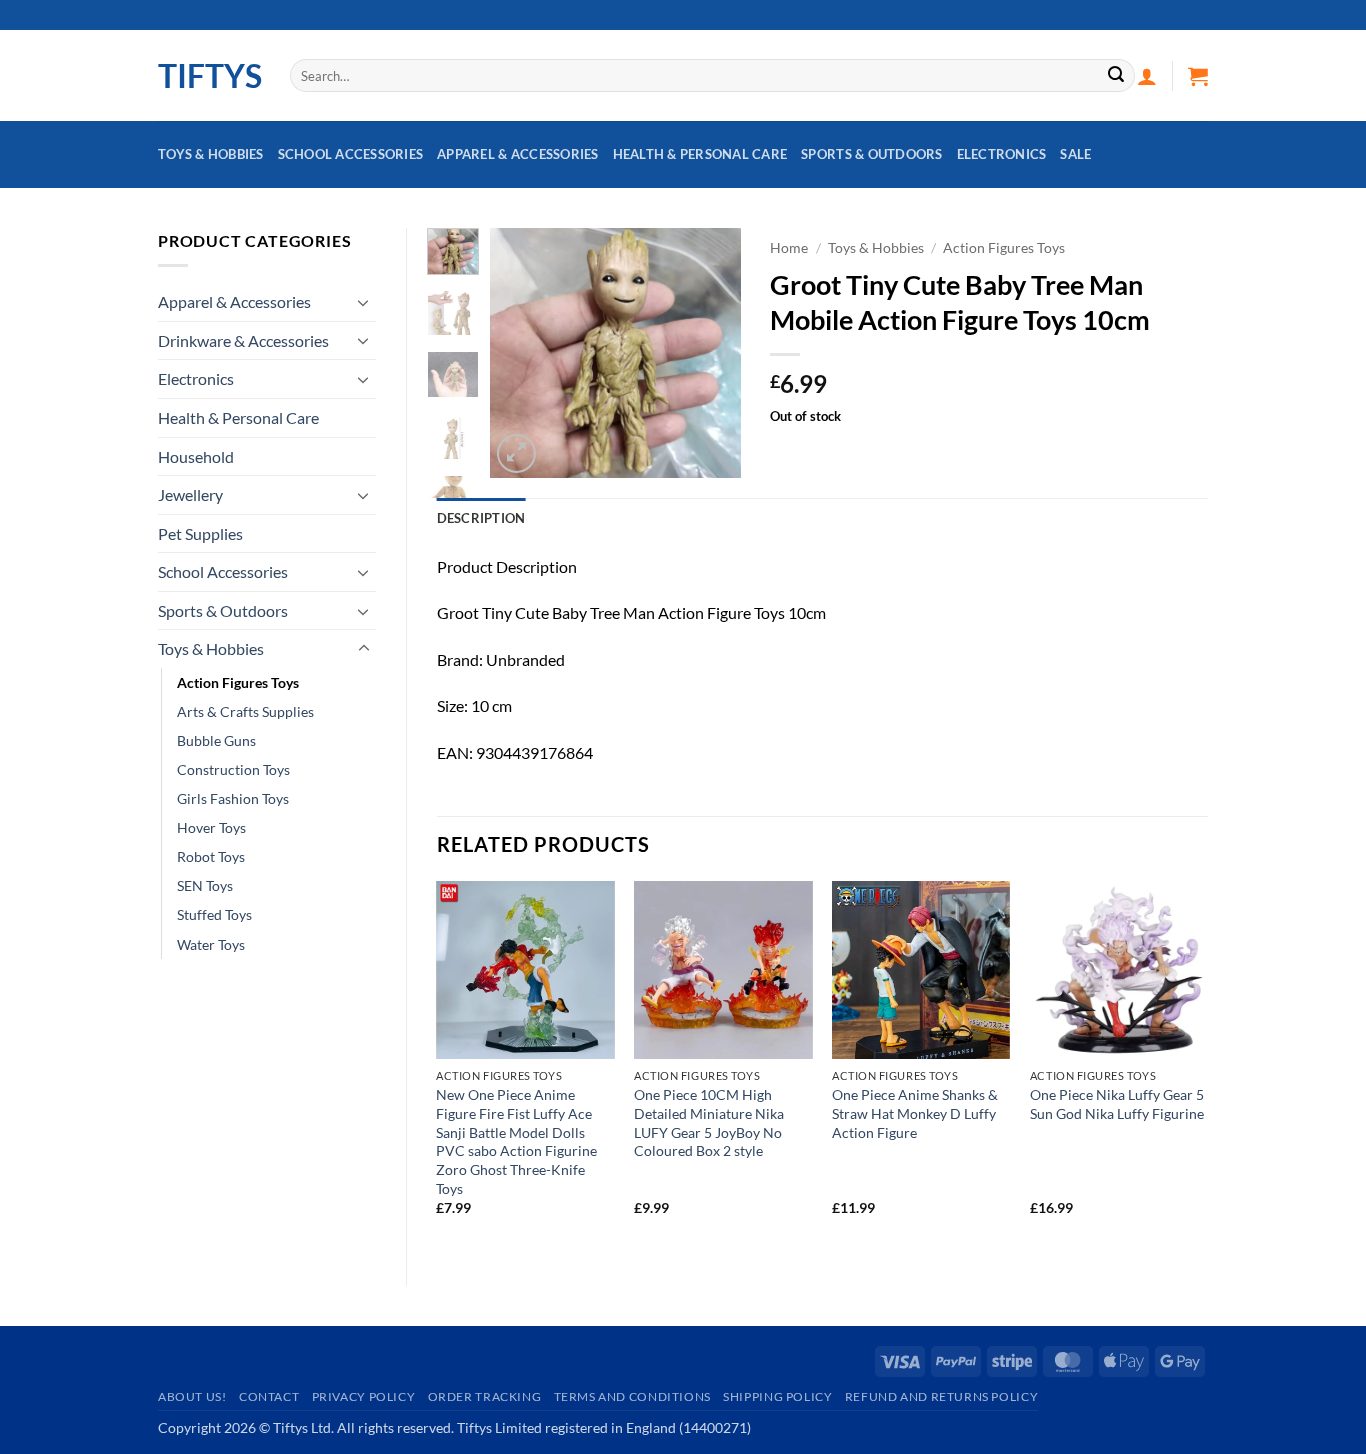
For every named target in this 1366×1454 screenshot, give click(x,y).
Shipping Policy (777, 1396)
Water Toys (211, 944)
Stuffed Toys (214, 914)
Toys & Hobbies (211, 154)
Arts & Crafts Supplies (245, 711)
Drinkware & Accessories (243, 340)
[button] (1147, 76)
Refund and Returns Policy (941, 1396)
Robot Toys (211, 856)
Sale (1075, 154)
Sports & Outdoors (871, 154)
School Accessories (351, 154)
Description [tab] (481, 518)
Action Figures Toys (238, 682)
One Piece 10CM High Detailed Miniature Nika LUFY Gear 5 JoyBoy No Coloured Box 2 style (709, 1122)
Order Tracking (485, 1396)
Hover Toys (211, 827)
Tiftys (209, 76)
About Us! (192, 1396)
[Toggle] (364, 302)
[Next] (710, 353)
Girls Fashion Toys (233, 798)
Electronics (1002, 154)
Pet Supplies (200, 533)
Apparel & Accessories (517, 154)
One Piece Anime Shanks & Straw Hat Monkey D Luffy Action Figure (915, 1113)
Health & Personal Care (700, 154)
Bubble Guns (216, 740)
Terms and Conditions (632, 1396)
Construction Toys (233, 769)
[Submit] (1116, 76)
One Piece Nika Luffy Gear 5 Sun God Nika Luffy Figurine (1117, 1104)
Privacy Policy (364, 1396)
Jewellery (190, 494)
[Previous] (520, 353)
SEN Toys (205, 885)
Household (196, 456)
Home (789, 248)
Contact (269, 1396)
